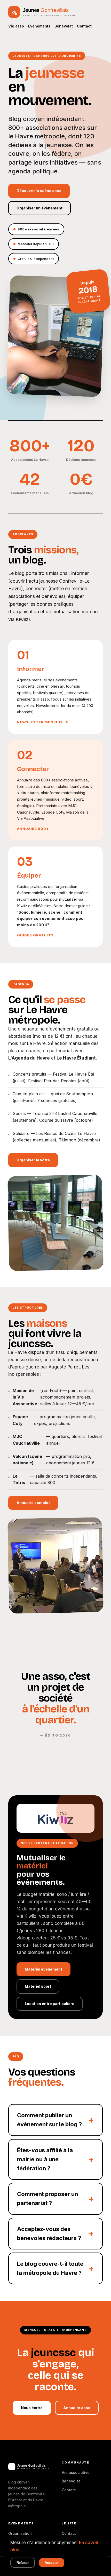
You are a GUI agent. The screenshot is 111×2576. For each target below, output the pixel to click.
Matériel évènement (43, 1969)
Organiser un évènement (39, 208)
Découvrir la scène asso (39, 191)
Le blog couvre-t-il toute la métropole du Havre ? (50, 2268)
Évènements (39, 26)
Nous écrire (32, 2408)
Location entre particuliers (50, 2004)
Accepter (52, 2563)
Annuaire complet (33, 1503)
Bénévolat (64, 26)
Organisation (20, 2533)
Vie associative (76, 2472)
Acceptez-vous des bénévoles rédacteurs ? (49, 2233)
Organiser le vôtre (33, 1160)
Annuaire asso (77, 2408)
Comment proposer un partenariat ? (47, 2199)
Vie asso (16, 26)
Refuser (23, 2563)
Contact (84, 26)
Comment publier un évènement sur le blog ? (49, 2120)
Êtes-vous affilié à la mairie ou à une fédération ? (45, 2159)
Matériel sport (38, 1986)
